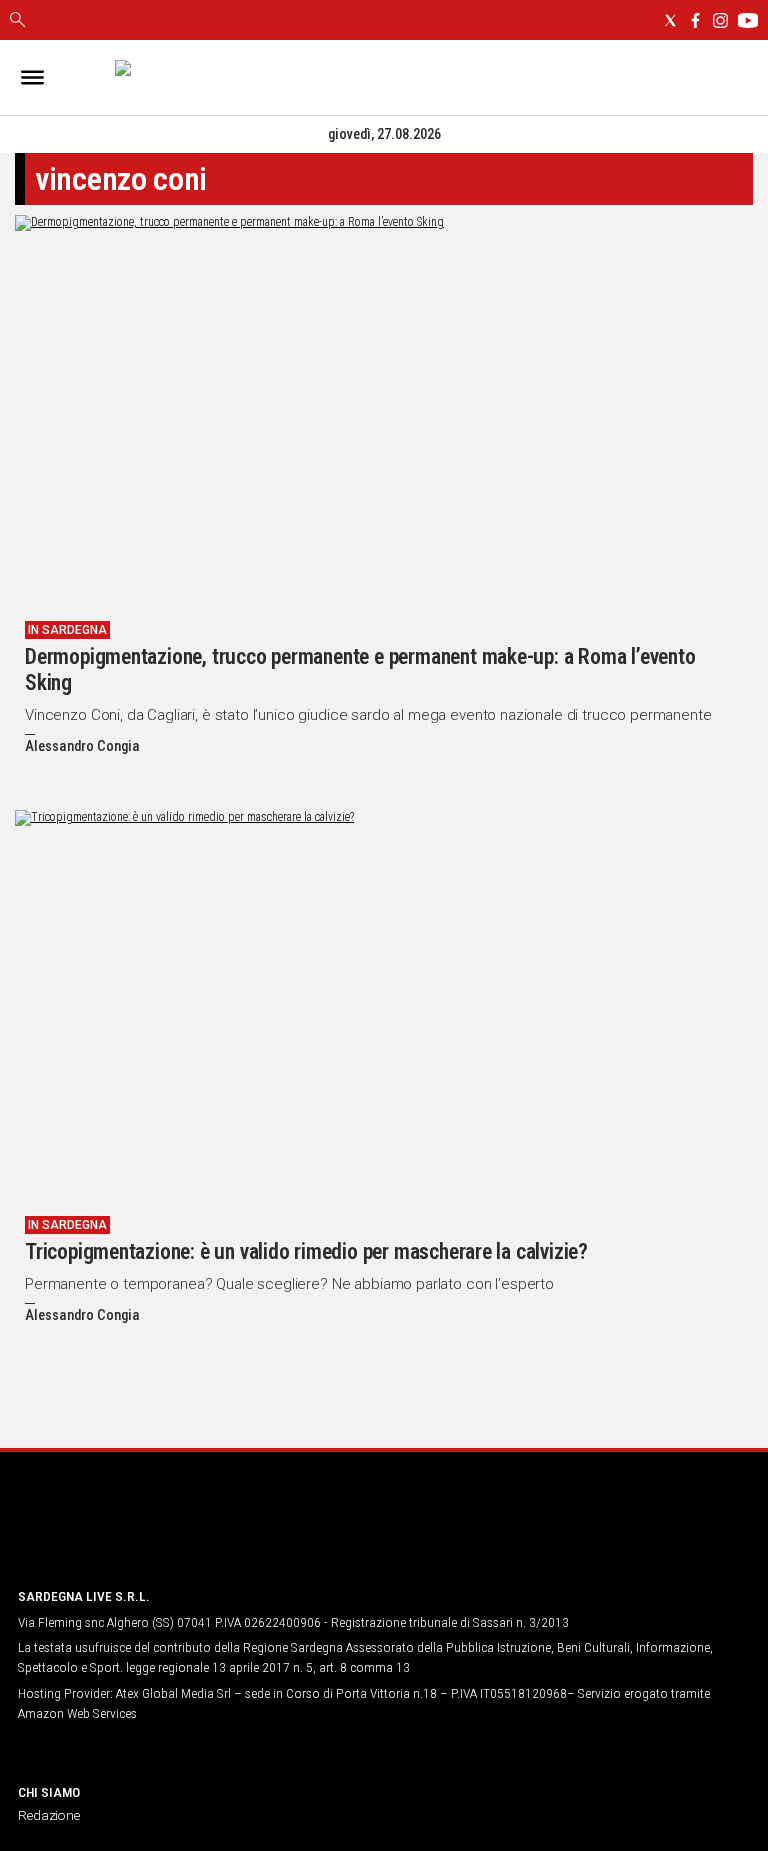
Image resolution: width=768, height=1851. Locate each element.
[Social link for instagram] (720, 20)
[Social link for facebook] (695, 20)
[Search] (17, 21)
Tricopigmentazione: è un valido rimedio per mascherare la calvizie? (306, 1251)
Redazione (49, 1815)
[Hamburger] (32, 77)
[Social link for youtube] (748, 20)
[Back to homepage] (123, 1533)
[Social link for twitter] (670, 20)
